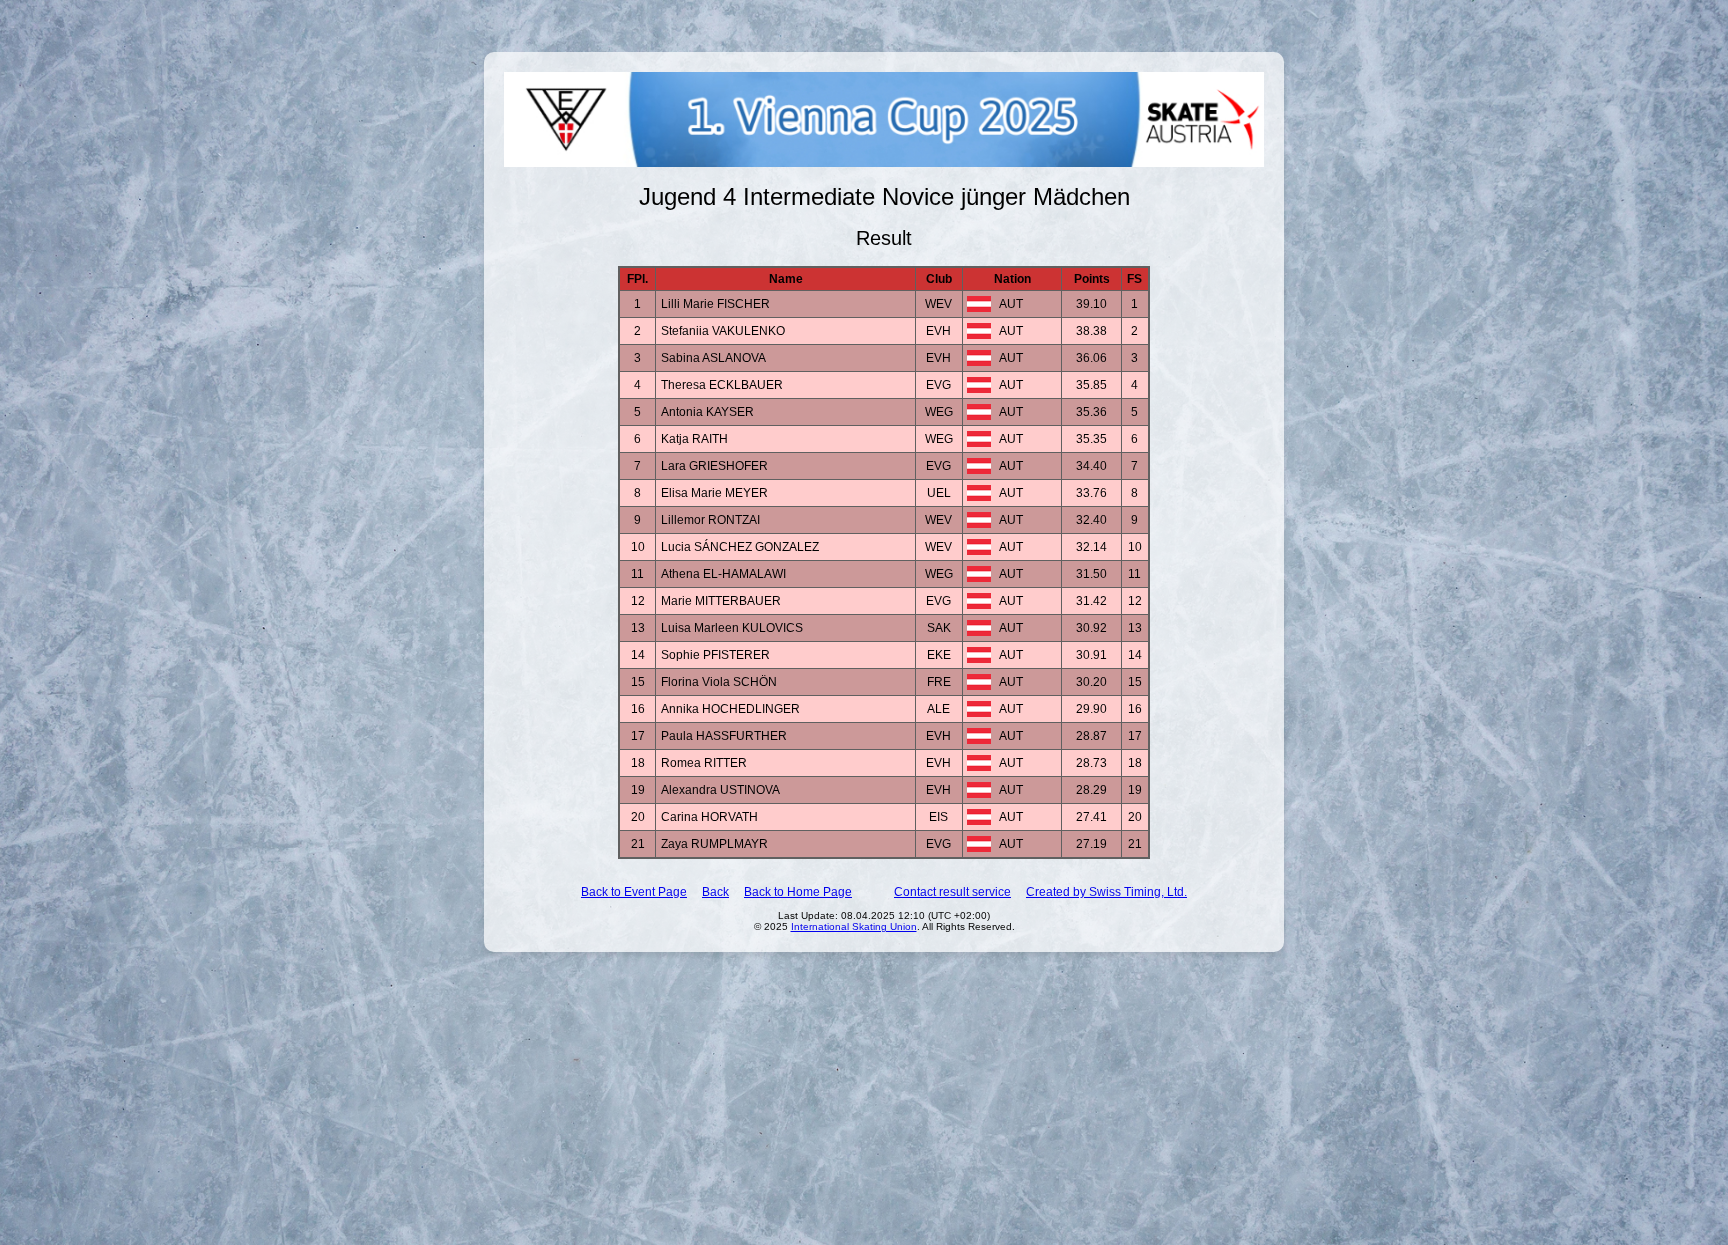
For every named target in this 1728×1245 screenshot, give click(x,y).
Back (715, 892)
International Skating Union (854, 926)
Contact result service (952, 892)
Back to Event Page (634, 892)
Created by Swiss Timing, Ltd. (1106, 892)
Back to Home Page (798, 892)
